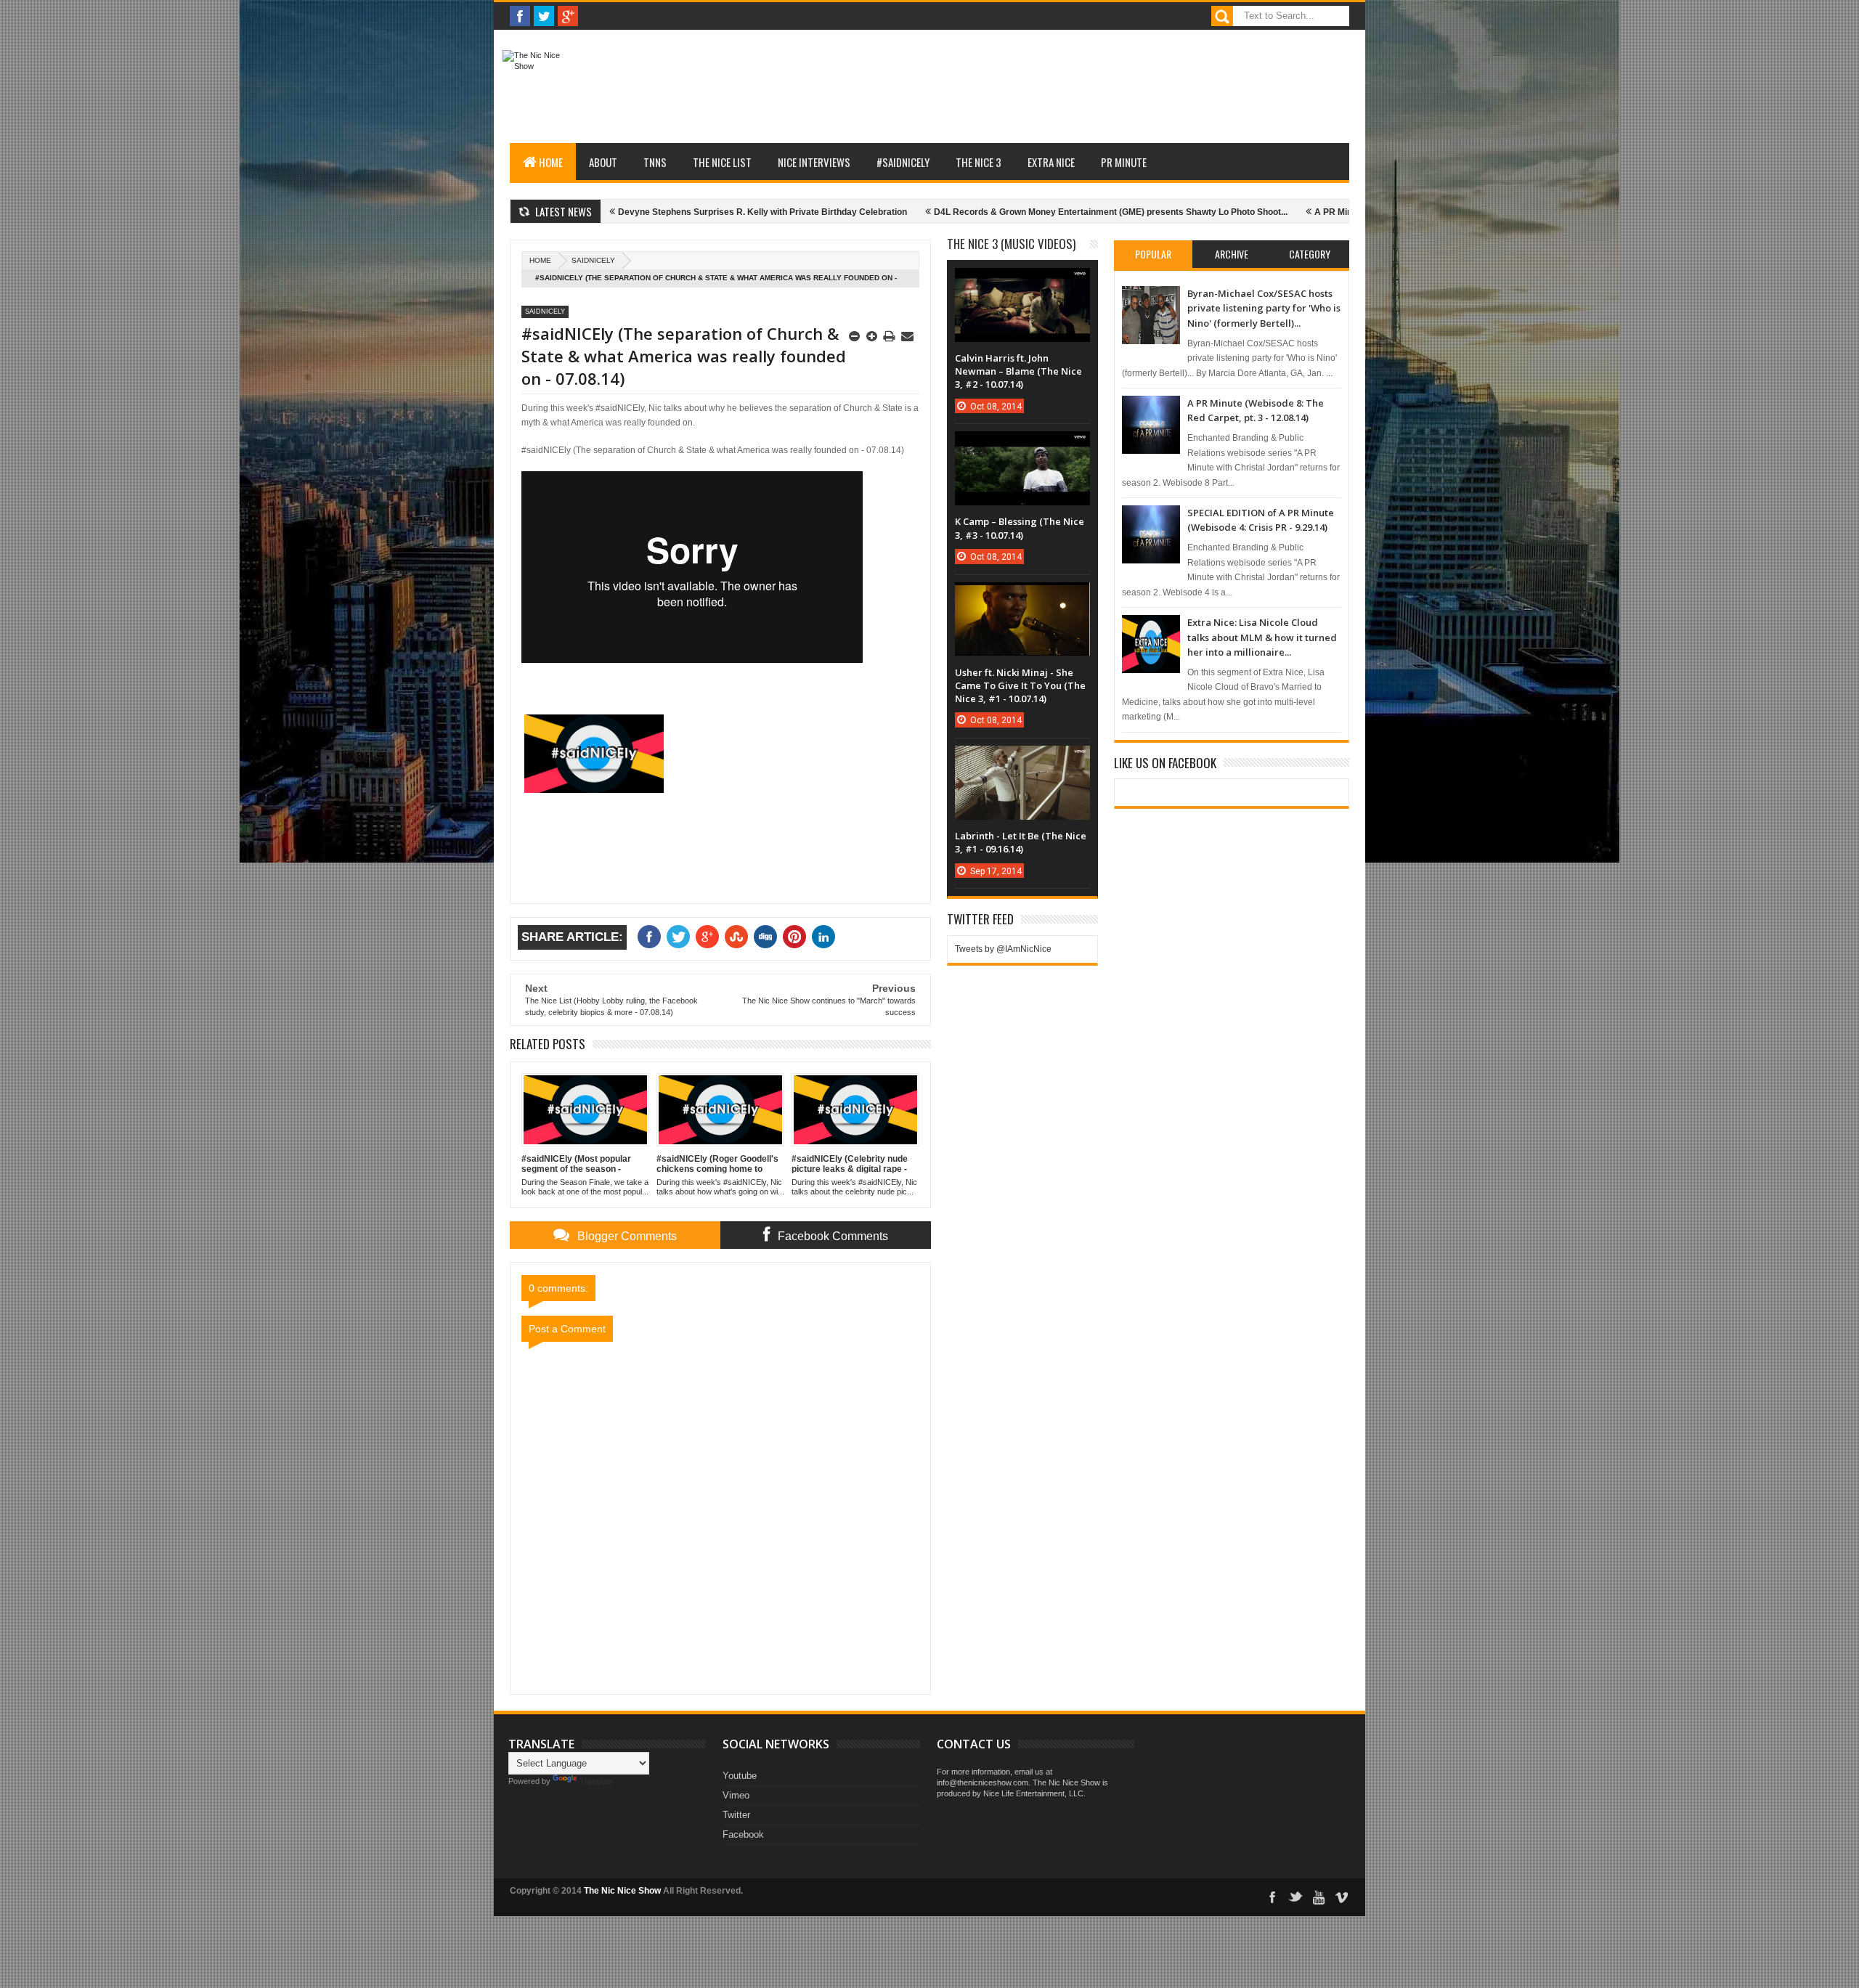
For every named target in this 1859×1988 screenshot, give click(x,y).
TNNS (655, 162)
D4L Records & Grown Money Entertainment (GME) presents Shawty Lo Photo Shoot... (1027, 212)
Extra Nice (1051, 162)
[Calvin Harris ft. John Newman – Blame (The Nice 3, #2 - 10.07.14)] (1022, 282)
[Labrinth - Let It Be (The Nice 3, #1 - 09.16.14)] (1022, 760)
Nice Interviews (814, 162)
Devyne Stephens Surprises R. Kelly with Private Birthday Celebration (679, 212)
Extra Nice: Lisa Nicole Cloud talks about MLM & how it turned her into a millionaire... (1262, 637)
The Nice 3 (979, 162)
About (603, 162)
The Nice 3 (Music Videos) (1011, 244)
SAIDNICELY (593, 260)
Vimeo (736, 1795)
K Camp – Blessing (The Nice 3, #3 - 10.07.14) (1020, 528)
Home (551, 162)
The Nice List (722, 162)
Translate (596, 1781)
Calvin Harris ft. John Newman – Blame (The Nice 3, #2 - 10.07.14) (1018, 371)
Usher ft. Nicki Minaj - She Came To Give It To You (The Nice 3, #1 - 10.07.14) (1020, 685)
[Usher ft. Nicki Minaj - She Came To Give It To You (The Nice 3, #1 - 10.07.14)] (1022, 597)
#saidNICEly (903, 162)
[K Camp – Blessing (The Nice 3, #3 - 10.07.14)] (1022, 446)
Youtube (740, 1776)
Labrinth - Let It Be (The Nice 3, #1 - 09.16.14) (1021, 842)
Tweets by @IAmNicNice (1003, 949)
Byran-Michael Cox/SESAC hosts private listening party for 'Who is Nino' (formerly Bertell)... (1264, 308)
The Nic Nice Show (622, 1891)
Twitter (736, 1815)
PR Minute (1124, 162)
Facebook (743, 1834)
